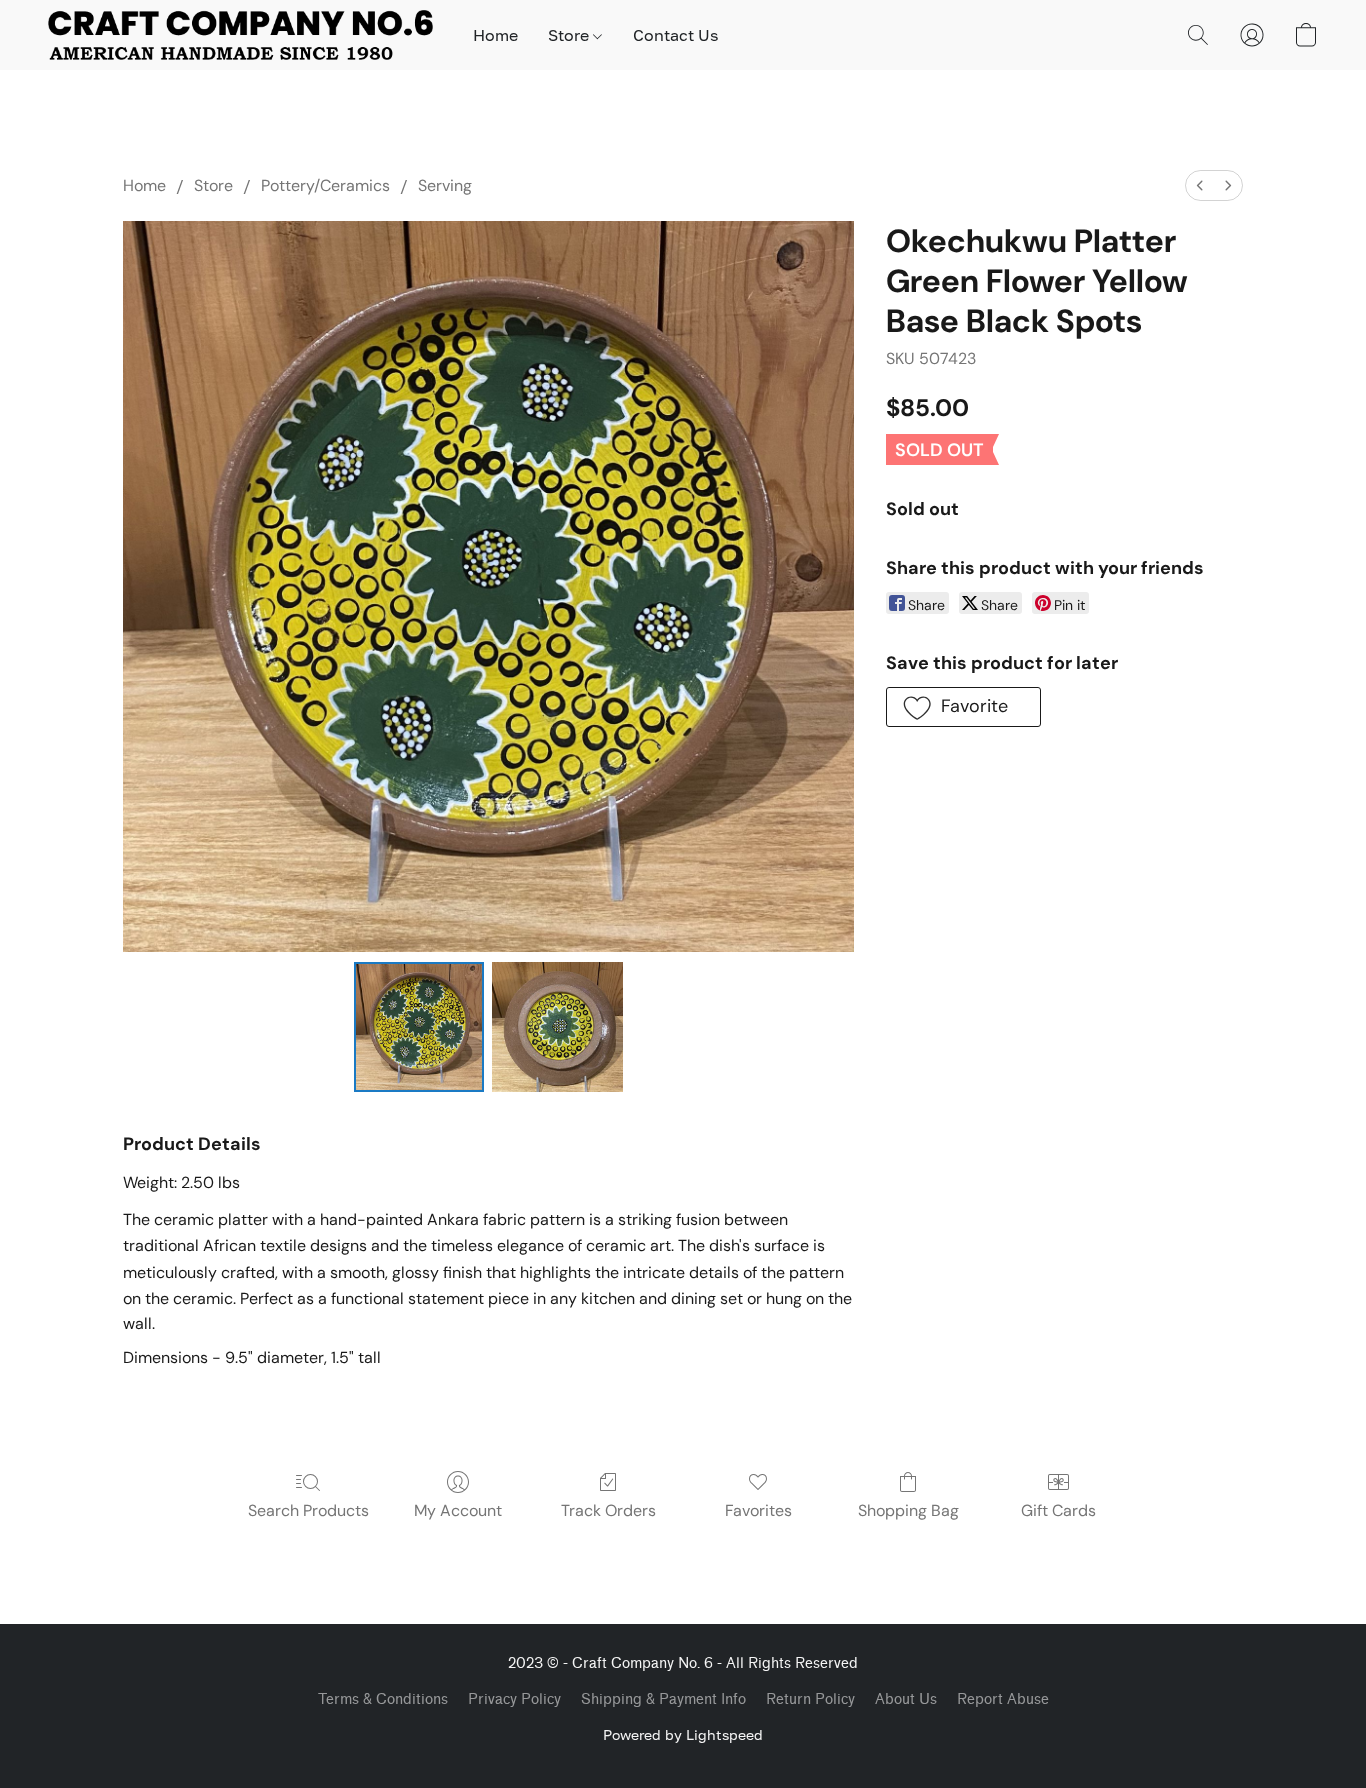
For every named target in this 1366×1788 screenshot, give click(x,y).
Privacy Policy (514, 1699)
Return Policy (810, 1699)
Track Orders (608, 1510)
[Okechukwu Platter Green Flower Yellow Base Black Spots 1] (557, 1027)
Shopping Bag (908, 1510)
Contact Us (675, 35)
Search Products (308, 1510)
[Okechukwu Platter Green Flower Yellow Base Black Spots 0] (419, 1027)
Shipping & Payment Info (663, 1699)
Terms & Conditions (383, 1699)
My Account (458, 1510)
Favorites (758, 1510)
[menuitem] (1200, 185)
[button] (240, 35)
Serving (445, 185)
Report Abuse (1003, 1699)
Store (570, 35)
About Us (906, 1699)
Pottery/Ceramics (325, 185)
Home (495, 35)
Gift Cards (1058, 1510)
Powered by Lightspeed (683, 1734)
